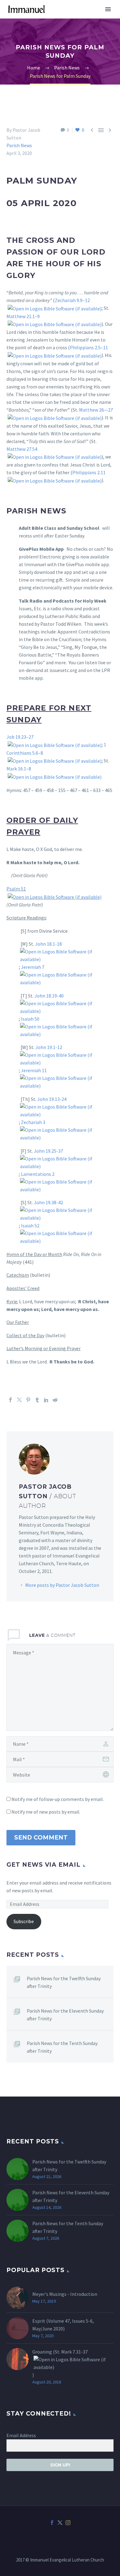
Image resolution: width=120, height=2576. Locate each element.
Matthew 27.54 (22, 449)
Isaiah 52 (30, 1226)
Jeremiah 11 (34, 1070)
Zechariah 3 (33, 1122)
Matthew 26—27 (96, 410)
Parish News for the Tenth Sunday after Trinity (62, 2047)
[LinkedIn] (46, 1400)
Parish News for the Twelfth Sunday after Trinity (64, 1982)
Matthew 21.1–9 (23, 316)
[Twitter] (19, 1400)
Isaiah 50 (30, 1019)
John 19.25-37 (48, 1151)
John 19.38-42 (48, 1202)
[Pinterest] (28, 1400)
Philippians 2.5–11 (89, 347)
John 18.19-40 (49, 996)
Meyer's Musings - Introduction (65, 2294)
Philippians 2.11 (89, 472)
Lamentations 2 (38, 1174)
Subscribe (24, 1921)
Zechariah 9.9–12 (72, 300)
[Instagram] (68, 2523)
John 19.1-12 (49, 1047)
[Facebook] (10, 1400)
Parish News (19, 145)
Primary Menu (108, 9)
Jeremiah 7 (33, 967)
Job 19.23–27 (20, 737)
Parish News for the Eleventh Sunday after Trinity (65, 2015)
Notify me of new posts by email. (46, 1812)
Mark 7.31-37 (74, 2352)
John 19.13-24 (52, 1099)
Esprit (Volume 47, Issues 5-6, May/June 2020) (63, 2325)
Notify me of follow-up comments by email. (58, 1799)
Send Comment (41, 1838)
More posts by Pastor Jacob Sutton (62, 1585)
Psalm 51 (16, 889)
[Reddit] (55, 1400)
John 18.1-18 (48, 944)
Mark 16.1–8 (19, 769)
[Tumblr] (37, 1400)
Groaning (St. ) (60, 2363)
